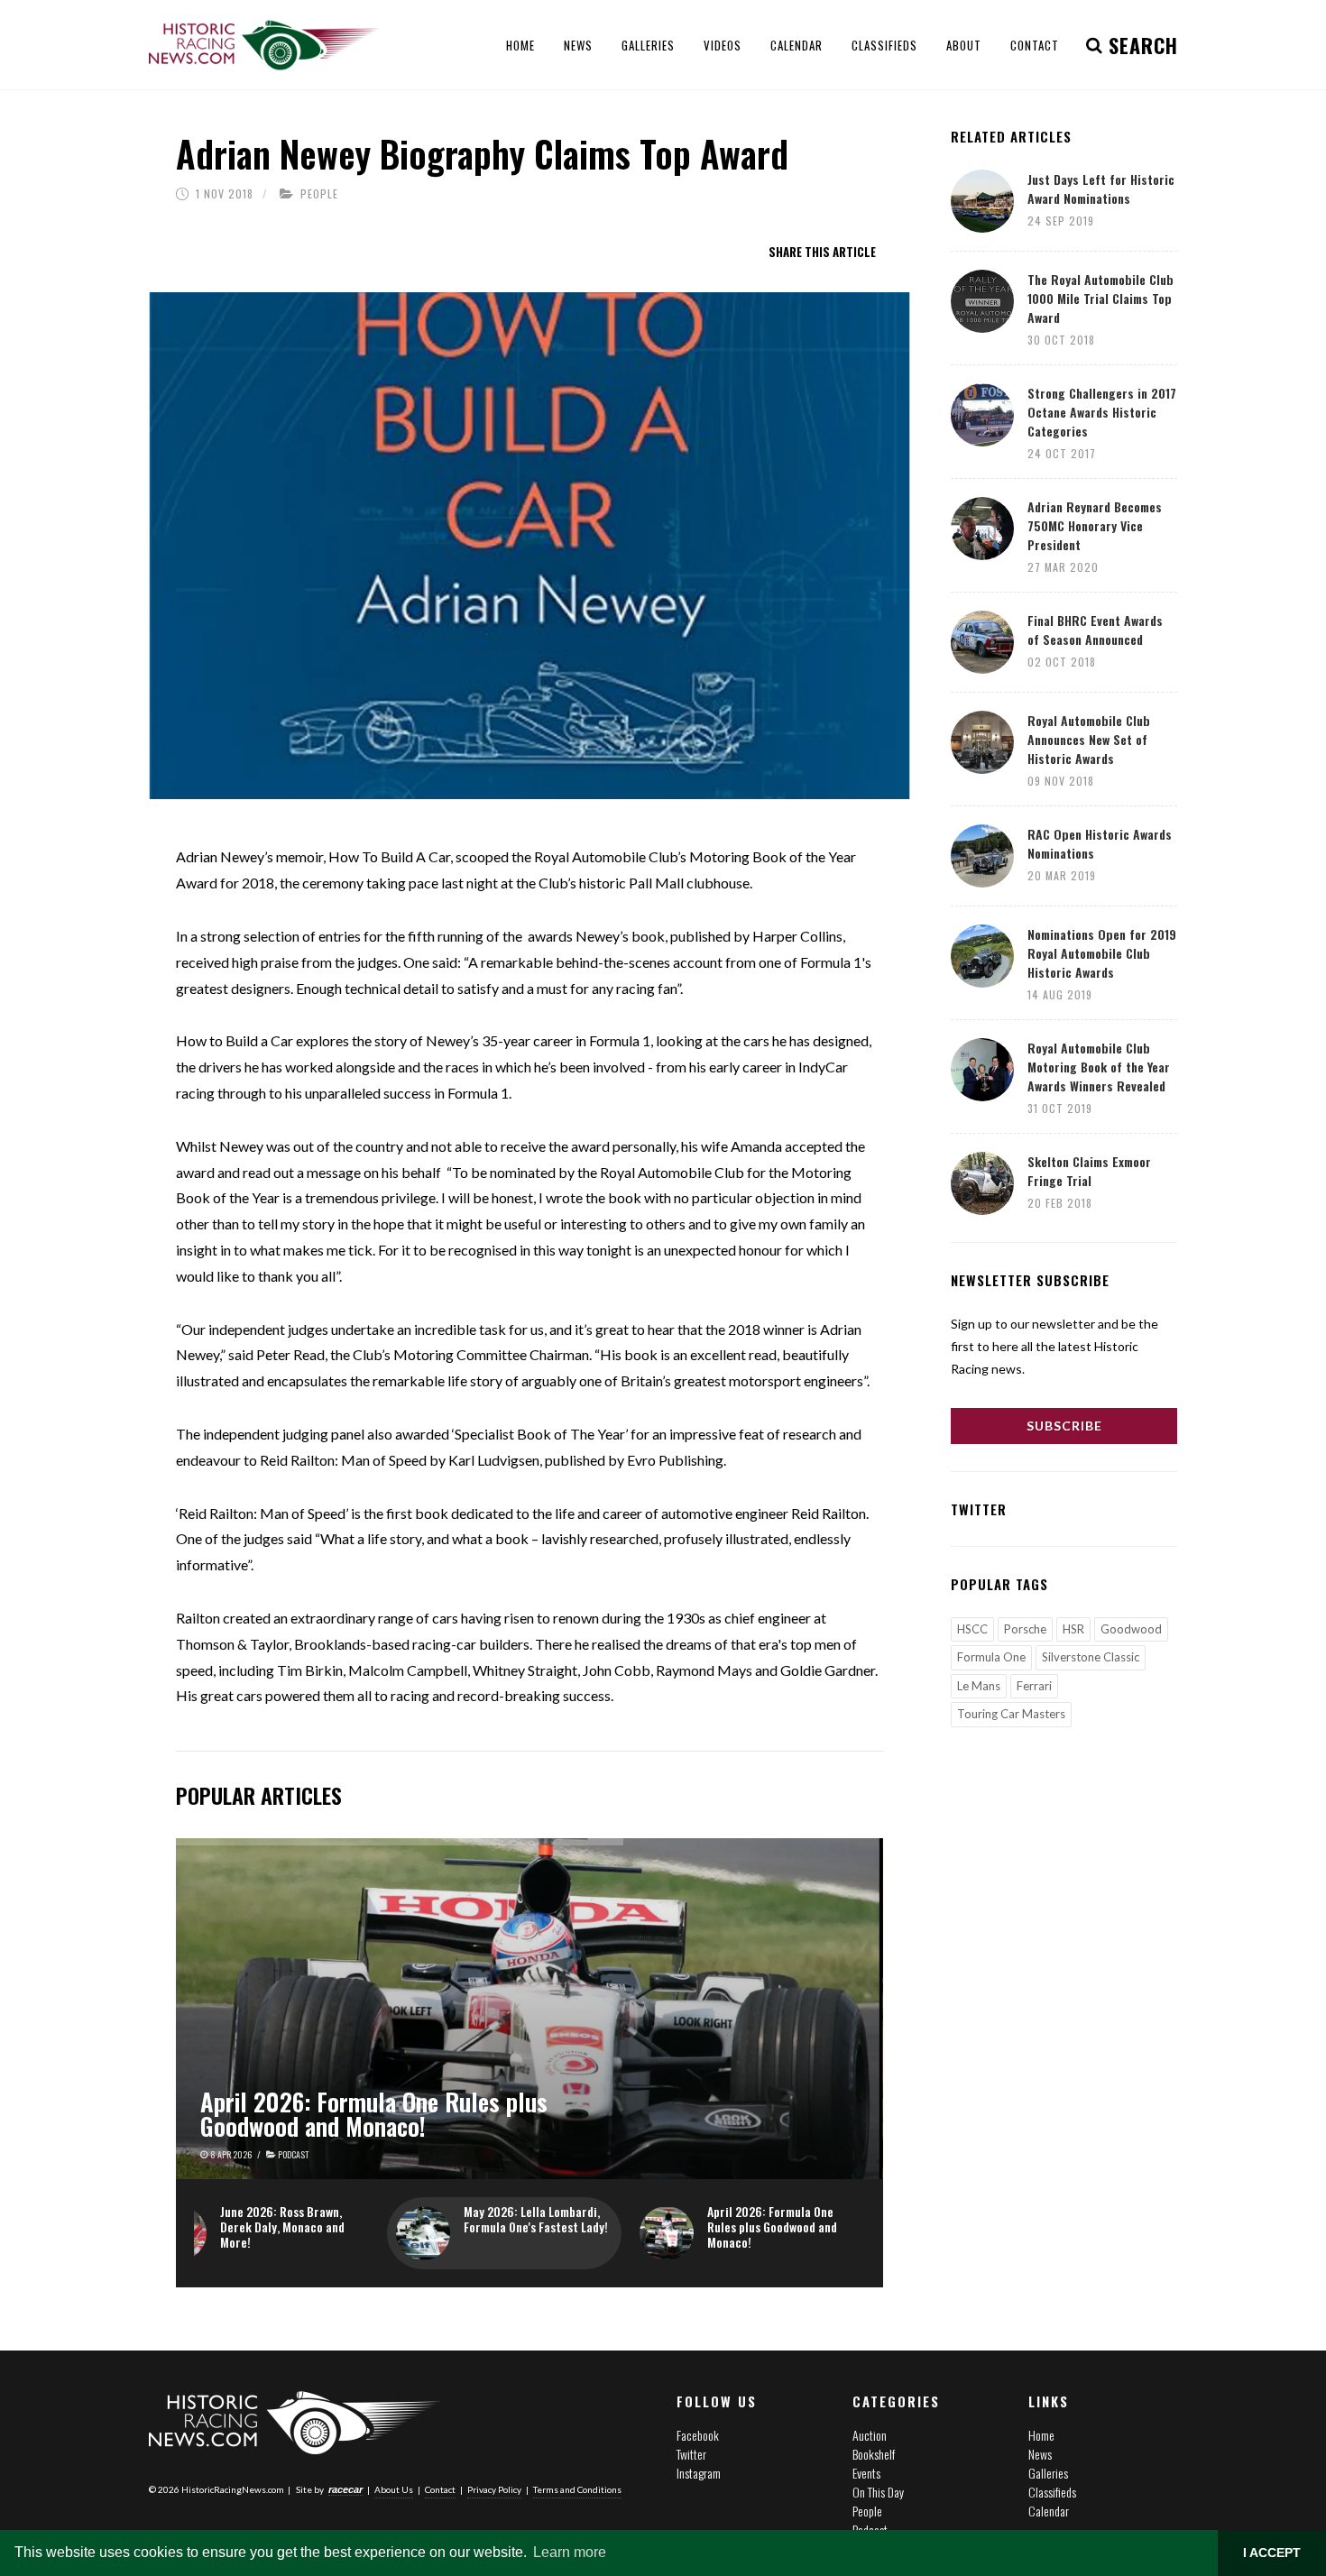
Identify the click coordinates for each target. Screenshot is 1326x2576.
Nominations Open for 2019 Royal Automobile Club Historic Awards (1102, 953)
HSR (1073, 1629)
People (319, 193)
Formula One (991, 1657)
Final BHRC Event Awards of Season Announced (1095, 630)
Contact (440, 2489)
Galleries (1048, 2473)
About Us (394, 2489)
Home (1041, 2435)
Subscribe (1064, 1426)
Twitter (691, 2454)
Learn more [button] (570, 2552)
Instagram (699, 2473)
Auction (870, 2435)
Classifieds (1052, 2492)
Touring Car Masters (1011, 1714)
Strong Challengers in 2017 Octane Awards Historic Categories (1102, 412)
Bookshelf (874, 2454)
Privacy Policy (494, 2489)
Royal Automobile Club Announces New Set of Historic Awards (1089, 739)
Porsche (1025, 1629)
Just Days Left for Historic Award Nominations (1101, 189)
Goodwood (1131, 1629)
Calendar (1049, 2511)
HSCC (972, 1629)
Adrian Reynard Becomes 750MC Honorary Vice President (1095, 525)
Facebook (698, 2435)
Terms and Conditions (577, 2489)
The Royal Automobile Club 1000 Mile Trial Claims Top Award (1100, 298)
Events (866, 2473)
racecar (345, 2489)
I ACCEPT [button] (1272, 2553)
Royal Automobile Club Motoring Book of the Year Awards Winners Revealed (1099, 1067)
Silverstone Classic (1091, 1657)
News (1040, 2454)
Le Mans (979, 1686)
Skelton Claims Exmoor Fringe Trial (1089, 1171)
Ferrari (1034, 1686)
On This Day (878, 2492)
